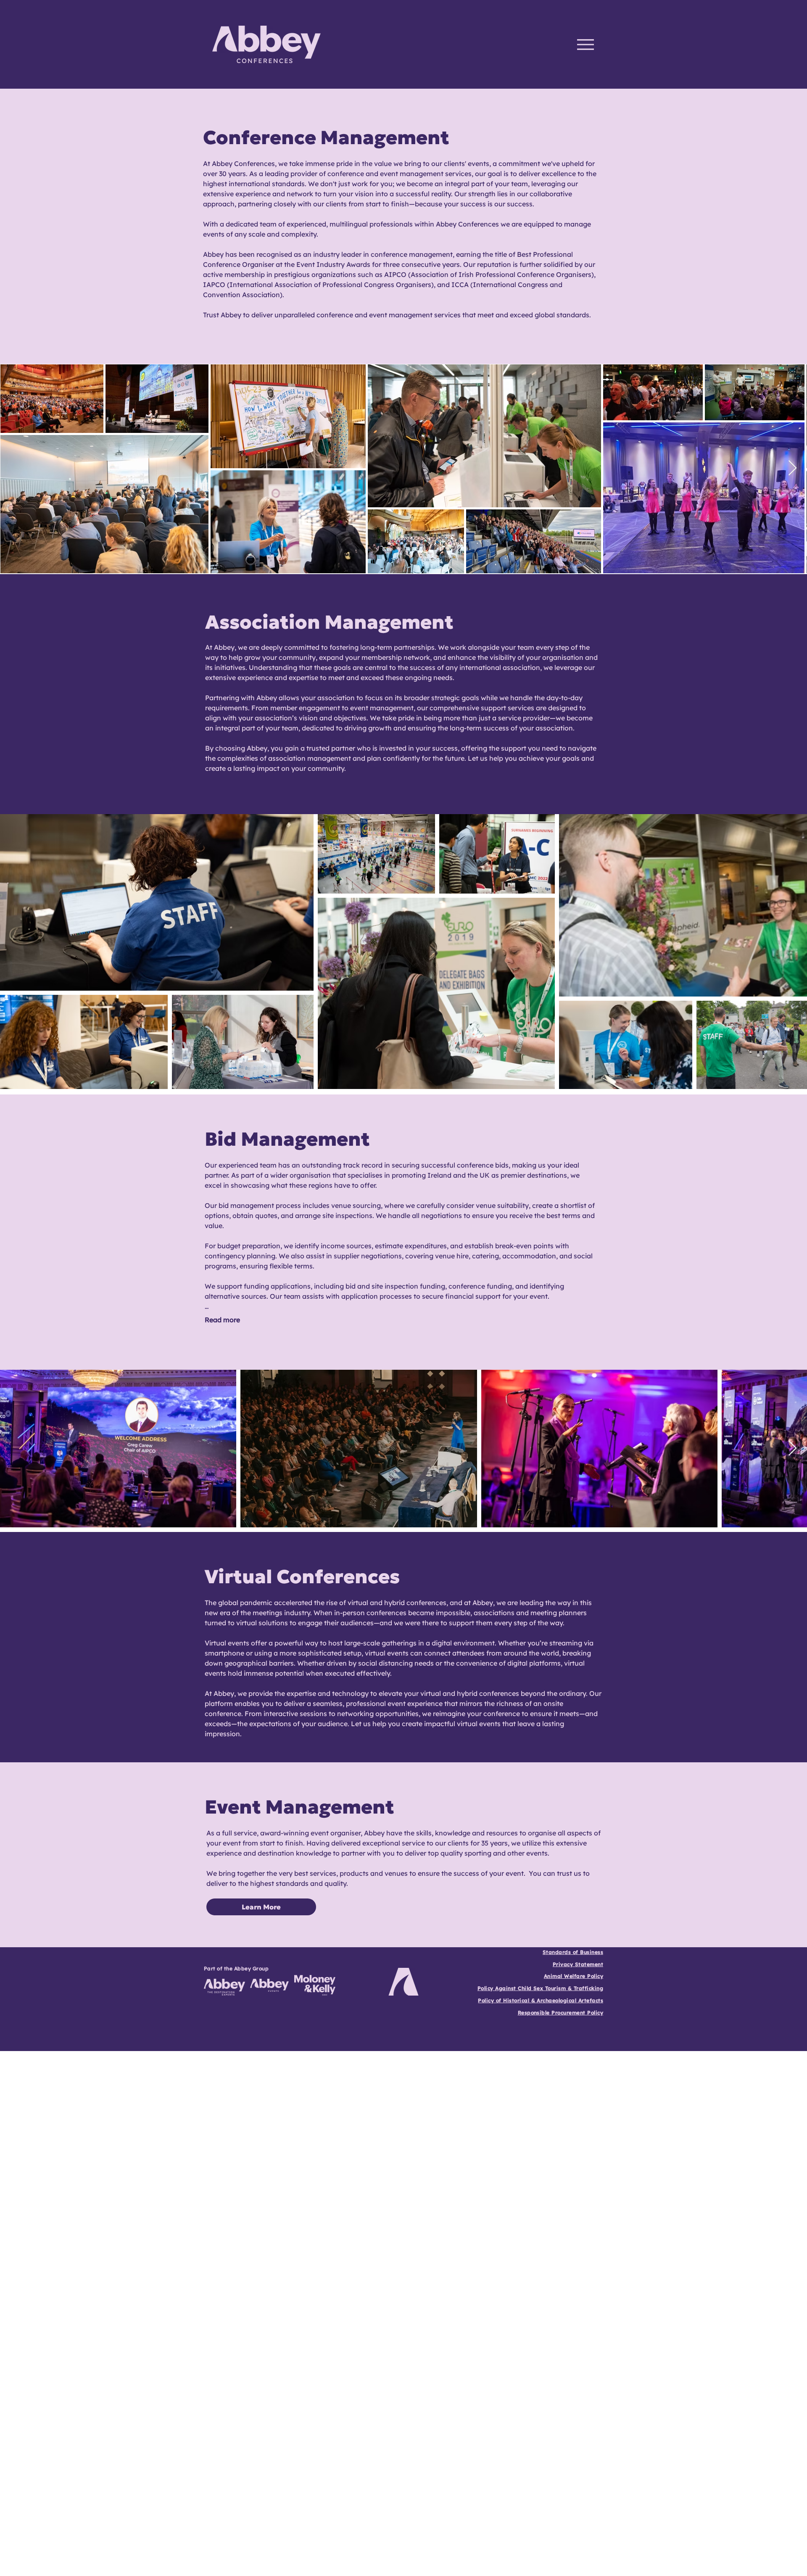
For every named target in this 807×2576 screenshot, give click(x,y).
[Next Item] (792, 468)
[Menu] (585, 44)
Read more (222, 1320)
